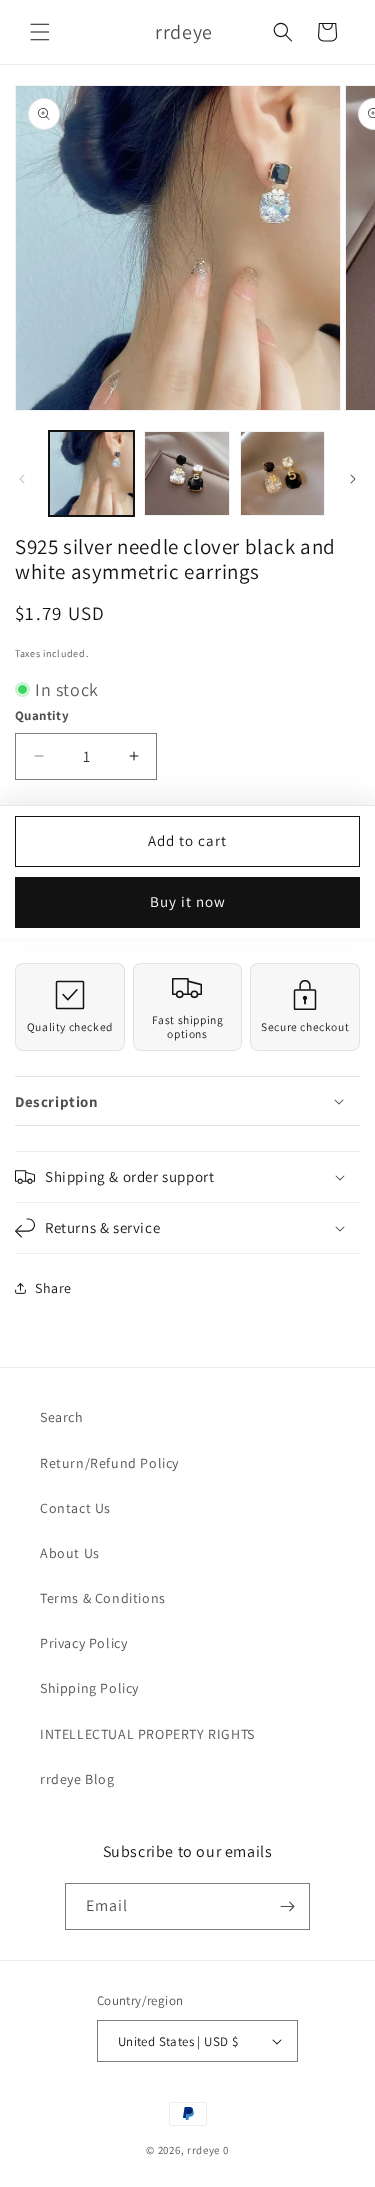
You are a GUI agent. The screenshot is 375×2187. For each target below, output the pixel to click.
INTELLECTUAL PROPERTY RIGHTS (147, 1734)
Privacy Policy (83, 1643)
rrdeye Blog (77, 1779)
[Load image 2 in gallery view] (186, 473)
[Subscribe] (287, 1906)
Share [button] (53, 1288)
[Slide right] (353, 479)
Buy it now (188, 901)
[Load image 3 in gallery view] (282, 473)
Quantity (42, 715)
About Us (70, 1553)
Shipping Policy (89, 1688)
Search (62, 1417)
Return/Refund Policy (109, 1463)
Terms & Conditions (103, 1598)
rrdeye (203, 2150)
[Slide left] (22, 479)
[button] (40, 32)
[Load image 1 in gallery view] (91, 473)
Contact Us (75, 1508)
